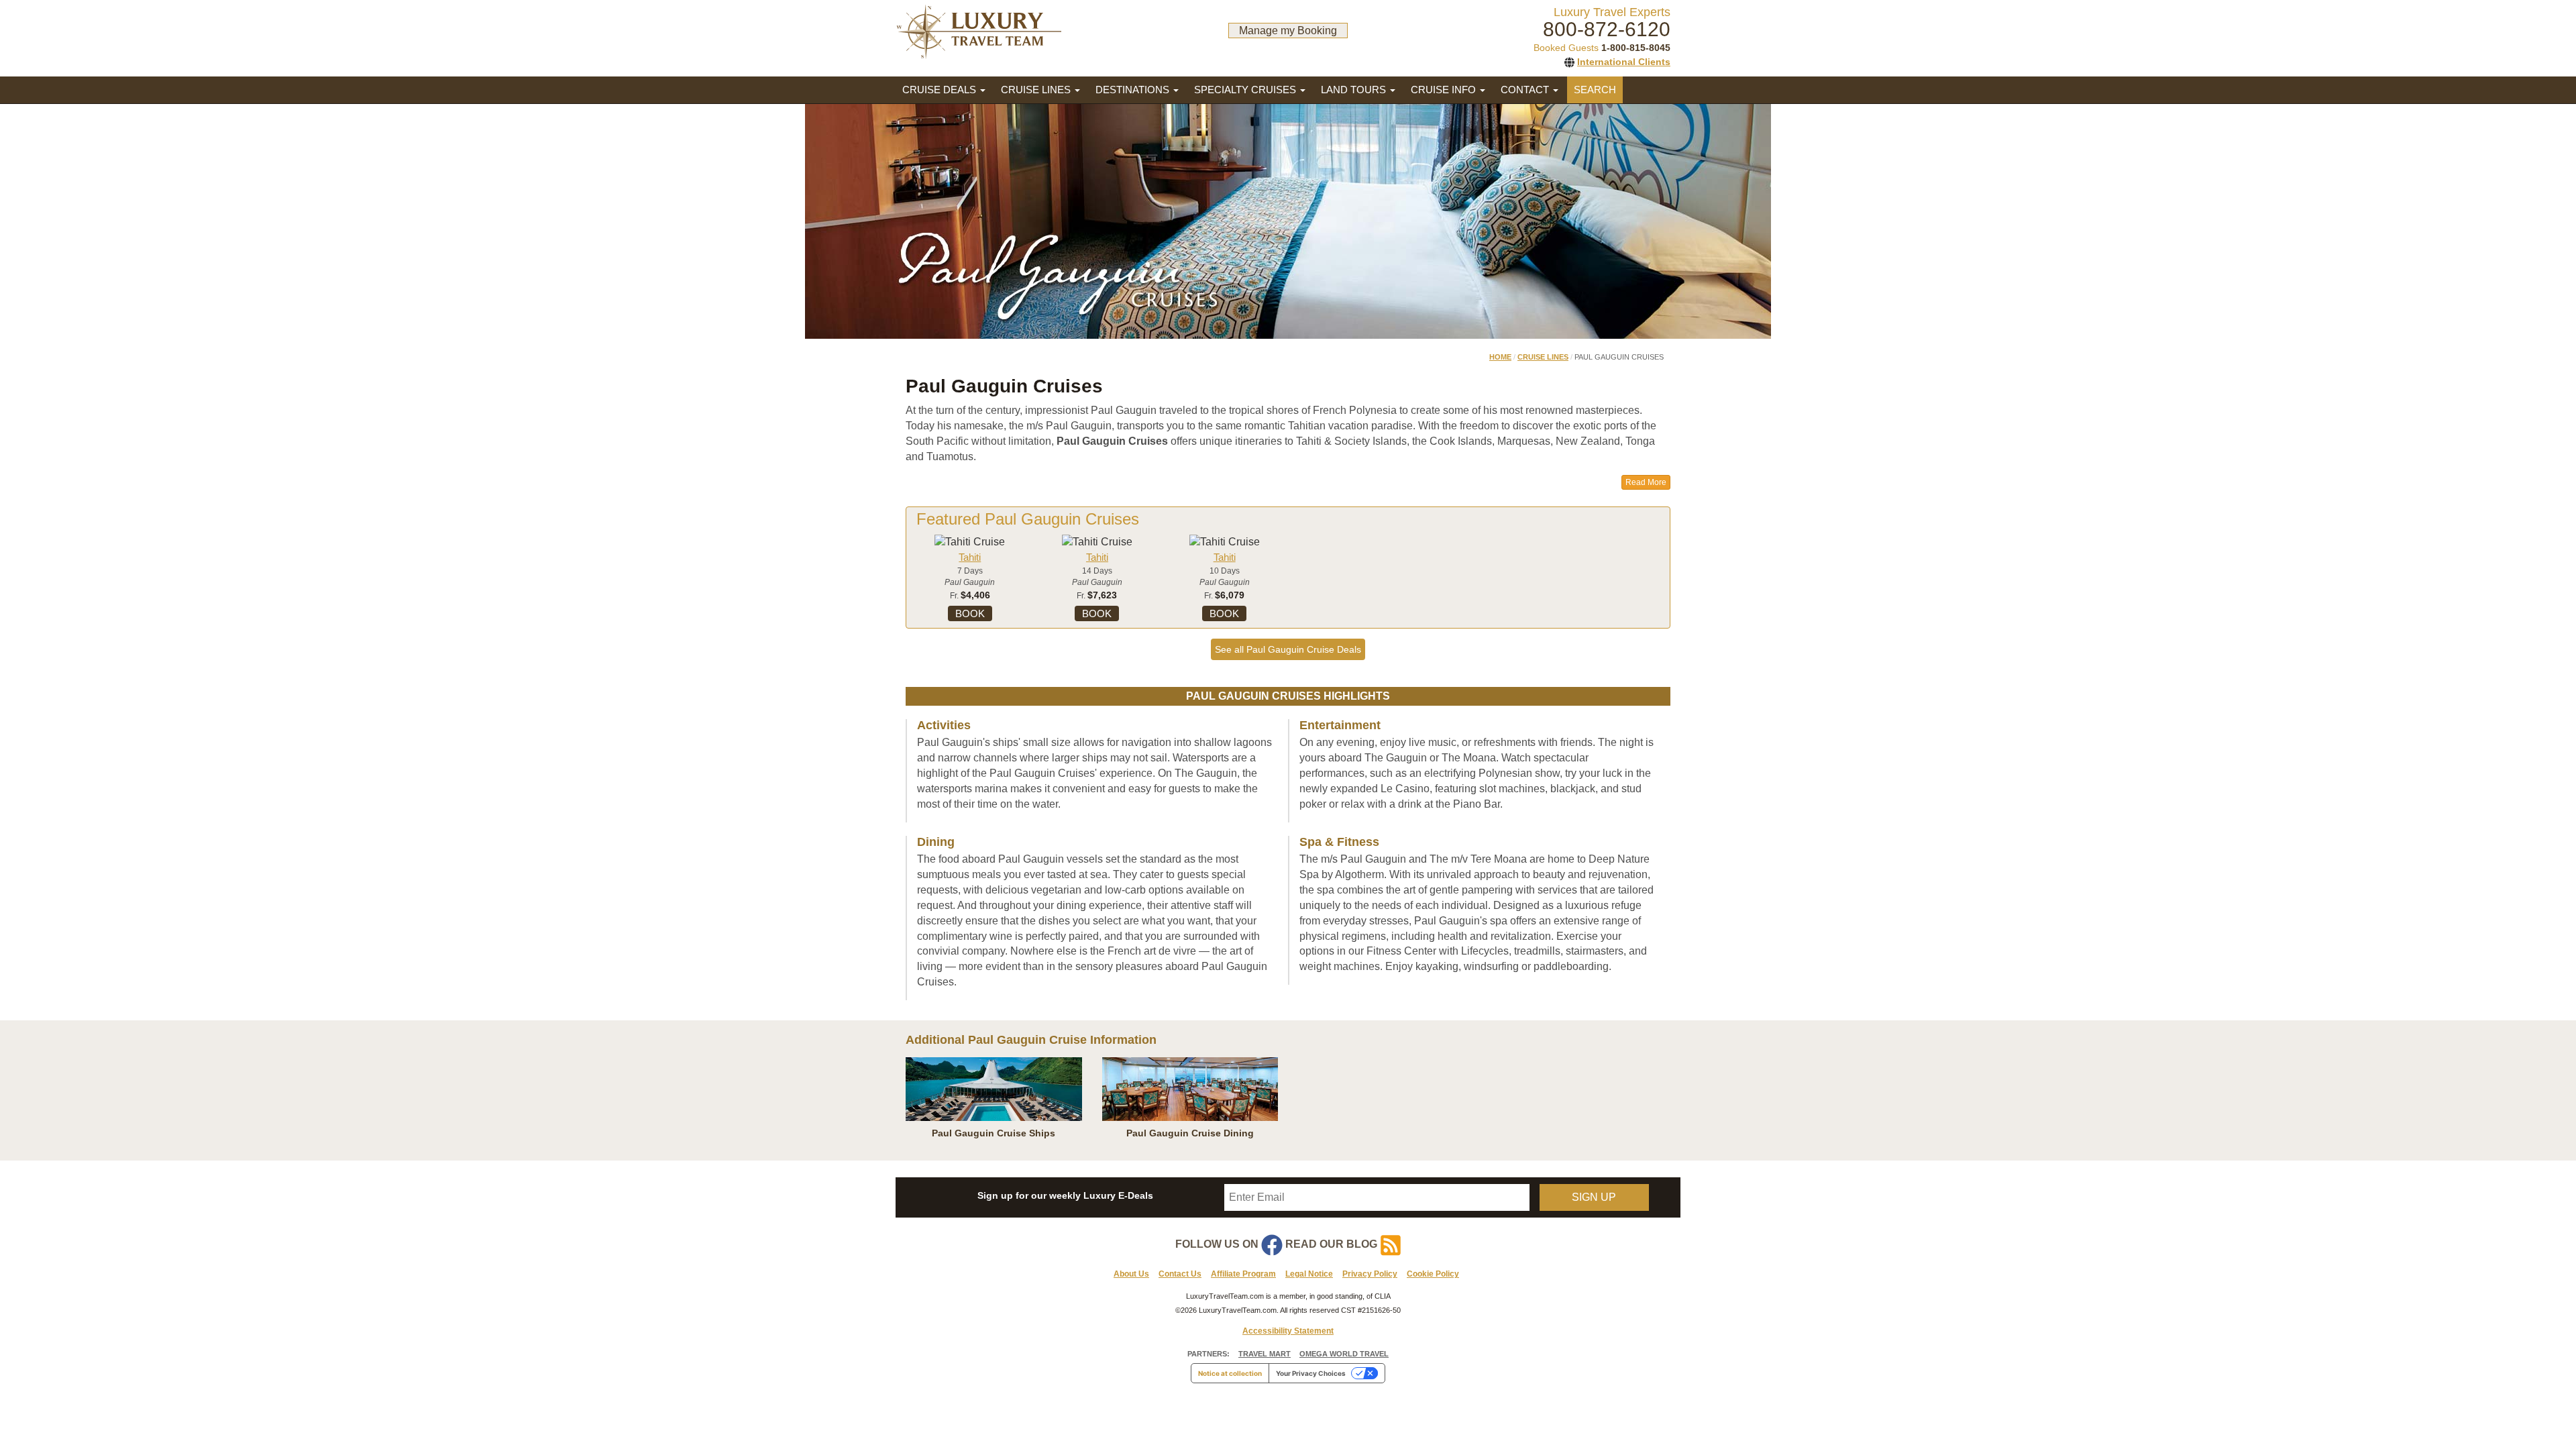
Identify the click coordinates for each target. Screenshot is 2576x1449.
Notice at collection (1230, 1373)
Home (1500, 357)
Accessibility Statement (1288, 1331)
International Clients (1624, 62)
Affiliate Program (1243, 1274)
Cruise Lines (1543, 357)
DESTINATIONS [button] (1134, 90)
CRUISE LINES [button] (1037, 90)
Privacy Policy (1370, 1274)
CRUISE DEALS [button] (941, 90)
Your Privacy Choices (1311, 1373)
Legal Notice (1309, 1274)
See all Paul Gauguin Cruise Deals (1288, 649)
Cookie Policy (1433, 1274)
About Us (1131, 1274)
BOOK (970, 613)
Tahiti (970, 557)
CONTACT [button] (1526, 90)
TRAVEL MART (1265, 1354)
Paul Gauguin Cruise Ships (994, 1133)
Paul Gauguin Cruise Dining (1190, 1133)
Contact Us (1180, 1274)
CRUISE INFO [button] (1445, 90)
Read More (1646, 482)
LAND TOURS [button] (1355, 90)
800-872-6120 (1607, 29)
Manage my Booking (1288, 31)
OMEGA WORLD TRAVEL (1344, 1354)
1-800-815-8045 (1636, 48)
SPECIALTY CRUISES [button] (1246, 90)
